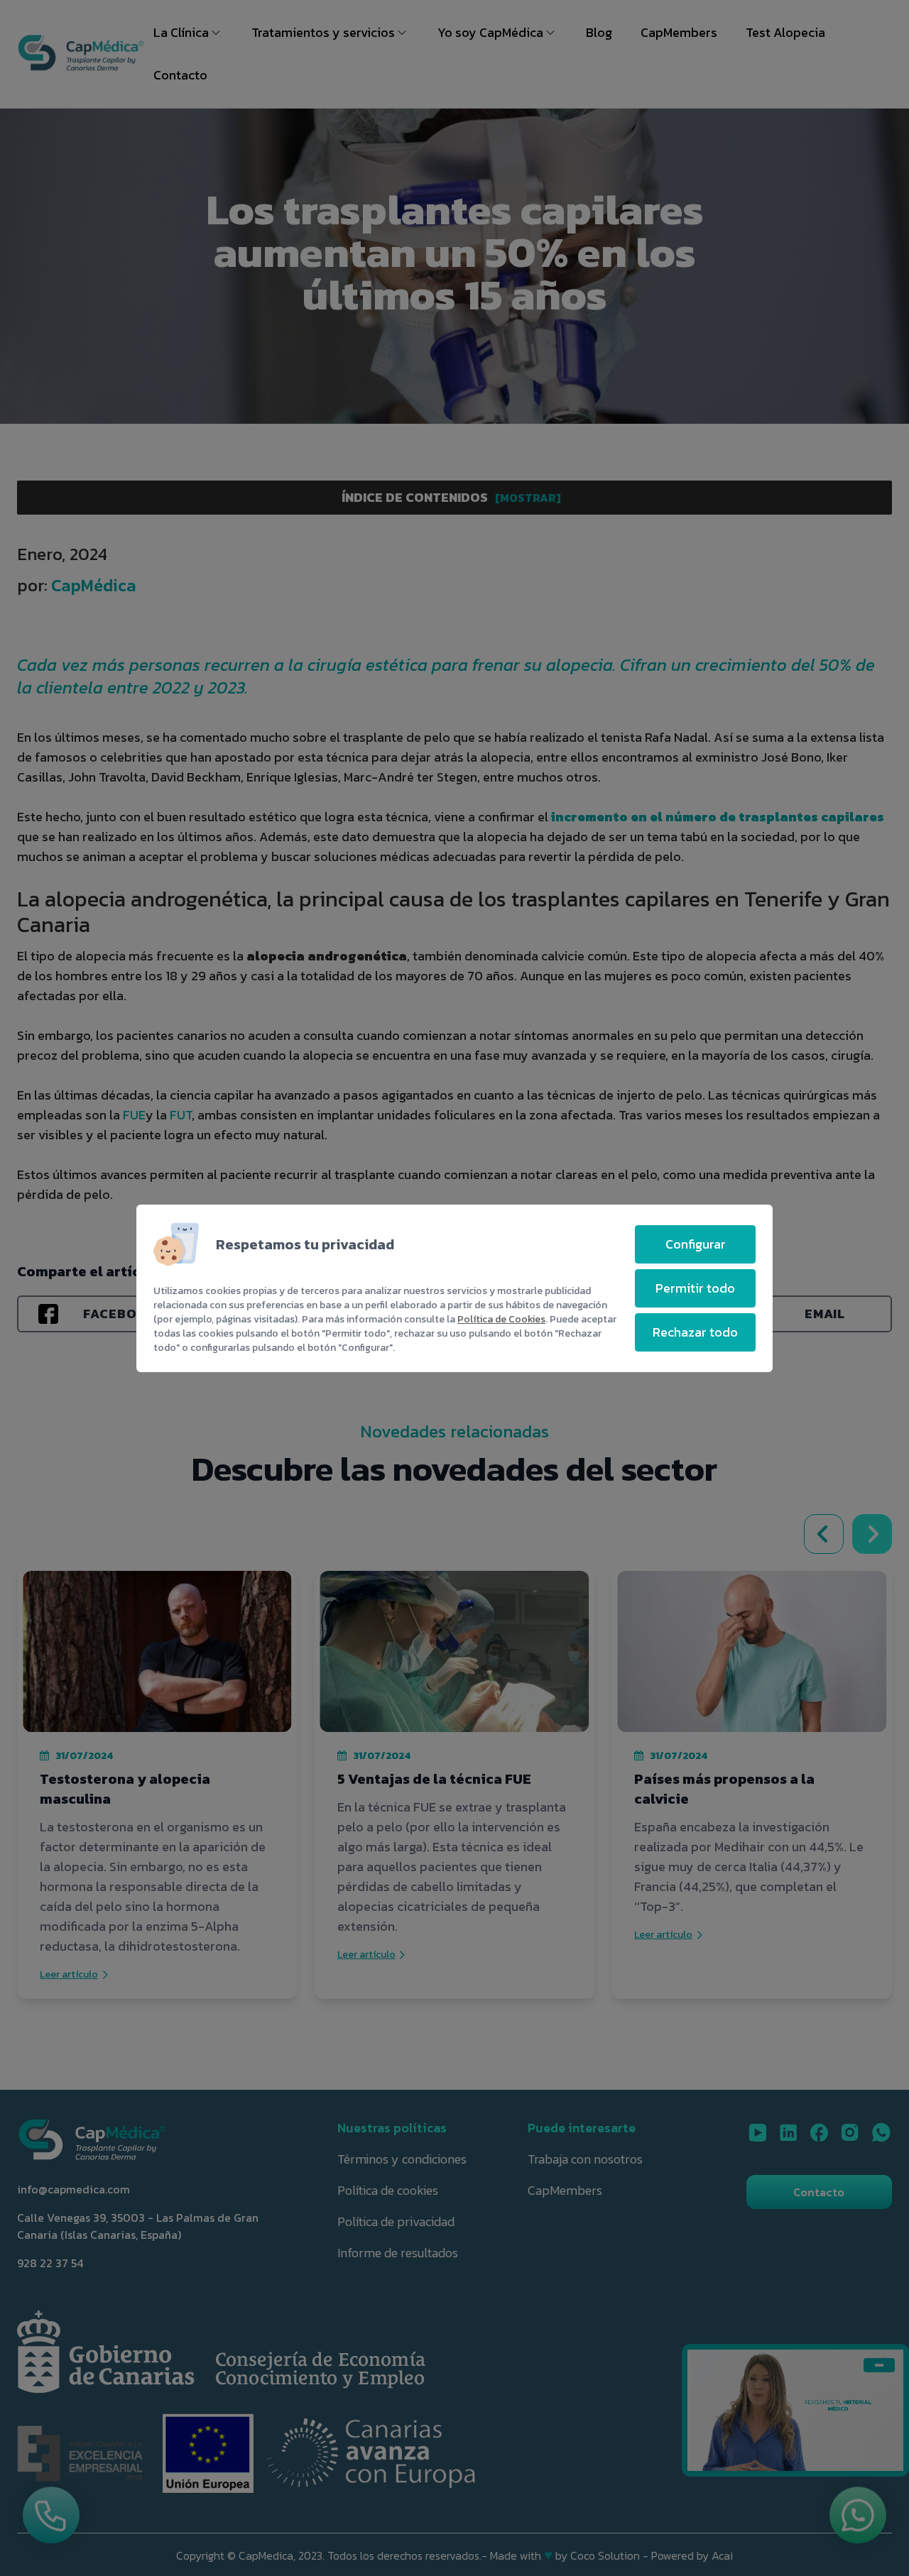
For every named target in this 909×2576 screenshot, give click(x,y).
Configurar (696, 1244)
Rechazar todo (695, 1332)
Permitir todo (695, 1288)
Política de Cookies (501, 1319)
